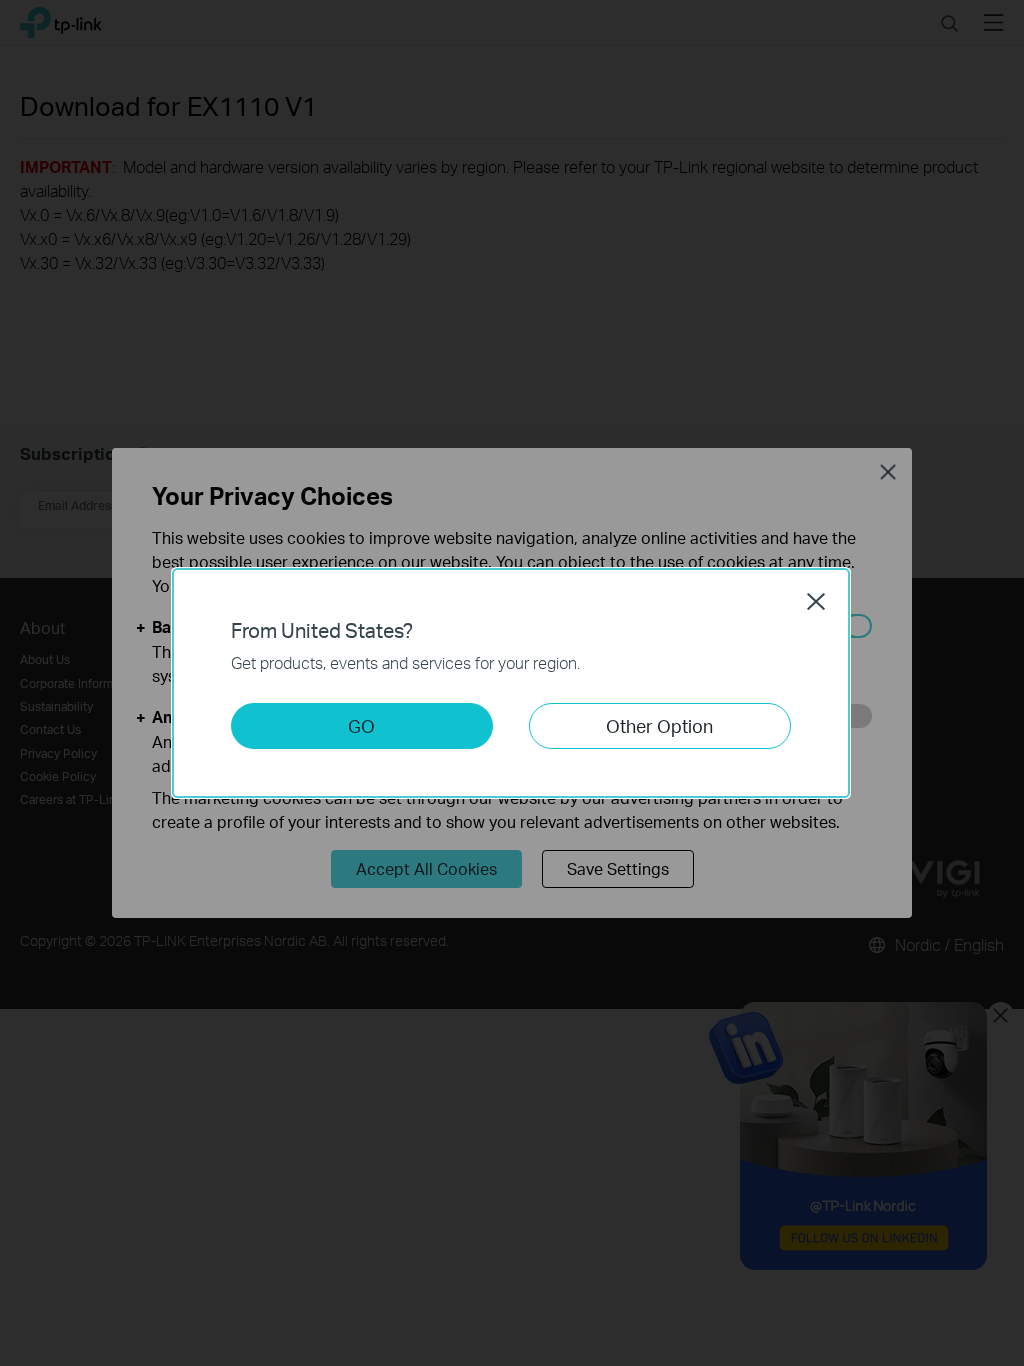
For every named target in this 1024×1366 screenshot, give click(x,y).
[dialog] (512, 683)
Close (816, 601)
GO (361, 725)
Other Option (659, 725)
